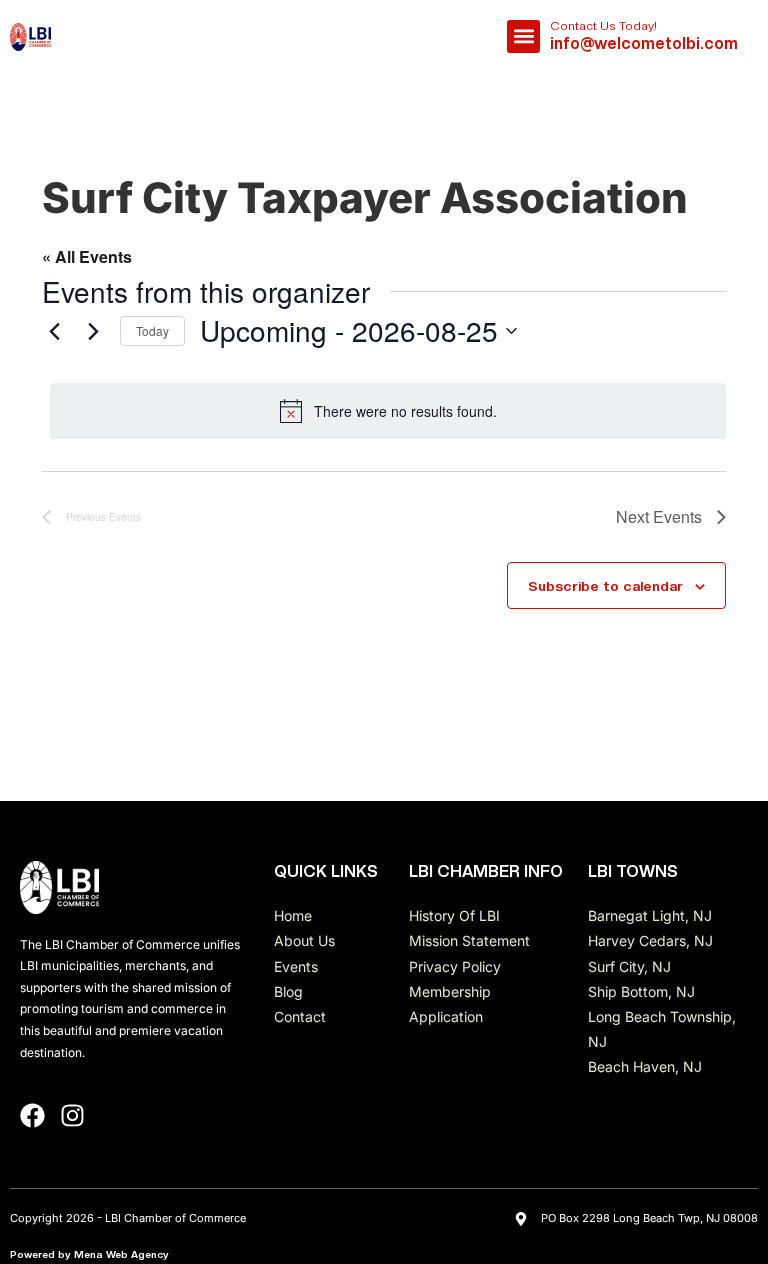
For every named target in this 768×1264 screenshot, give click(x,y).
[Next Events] (93, 331)
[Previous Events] (54, 331)
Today (152, 330)
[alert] (388, 411)
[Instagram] (72, 1115)
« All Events (87, 256)
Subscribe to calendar (605, 586)
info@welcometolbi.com (644, 43)
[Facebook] (32, 1115)
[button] (523, 36)
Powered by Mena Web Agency (89, 1254)
